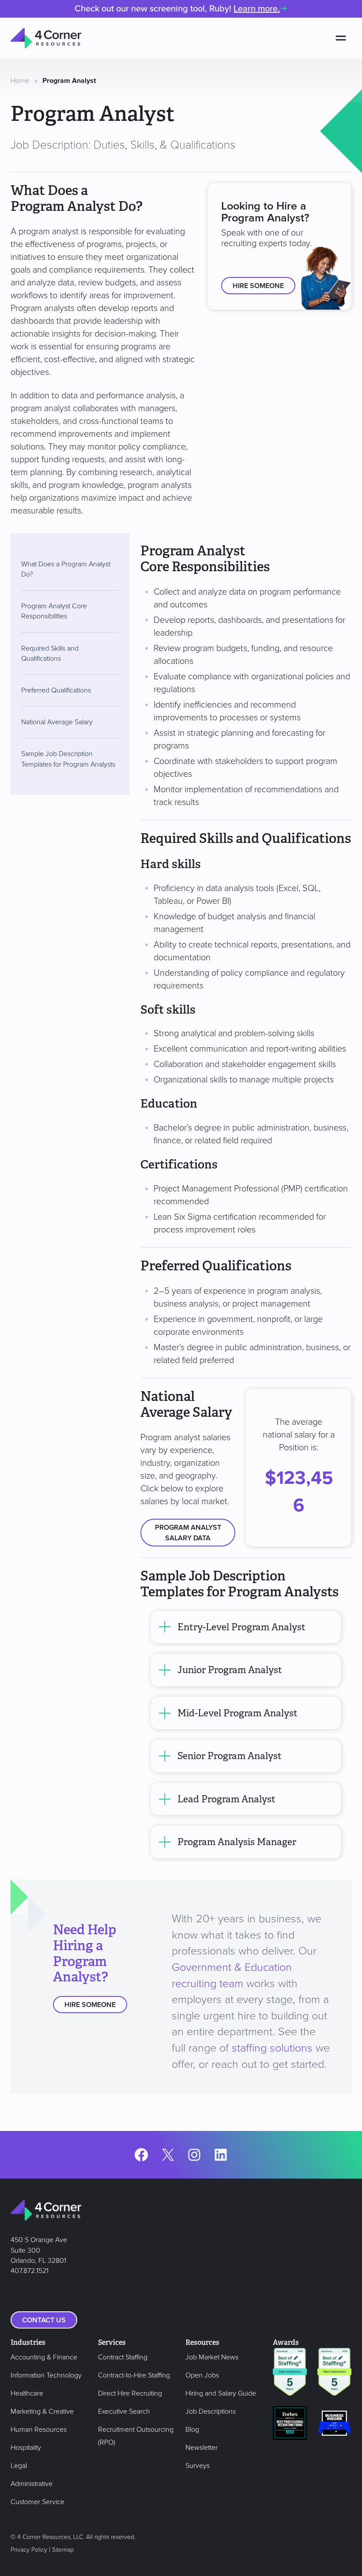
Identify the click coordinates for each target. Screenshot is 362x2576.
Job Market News (212, 2357)
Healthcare (27, 2393)
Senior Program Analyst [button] (230, 1756)
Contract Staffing (123, 2357)
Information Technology (46, 2375)
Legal (19, 2466)
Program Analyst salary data (188, 1533)
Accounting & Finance (44, 2357)
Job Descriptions (211, 2411)
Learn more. (257, 9)
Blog (192, 2430)
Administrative (32, 2484)
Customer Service (38, 2502)
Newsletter (202, 2448)
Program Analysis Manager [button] (237, 1842)
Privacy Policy (29, 2550)
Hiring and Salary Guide (221, 2393)
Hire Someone (258, 286)
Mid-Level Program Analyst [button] (238, 1713)
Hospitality (26, 2448)
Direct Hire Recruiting (130, 2393)
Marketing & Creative (42, 2411)
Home (20, 81)
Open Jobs (202, 2375)
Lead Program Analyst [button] (226, 1799)
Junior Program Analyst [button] (230, 1670)
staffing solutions (272, 2048)
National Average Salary (57, 722)
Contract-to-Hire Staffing (134, 2375)
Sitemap (63, 2550)
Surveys (198, 2466)
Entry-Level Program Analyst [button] (241, 1627)
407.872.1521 (30, 2271)
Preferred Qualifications (56, 690)
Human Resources (39, 2430)
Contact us (44, 2320)
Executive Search (124, 2411)
